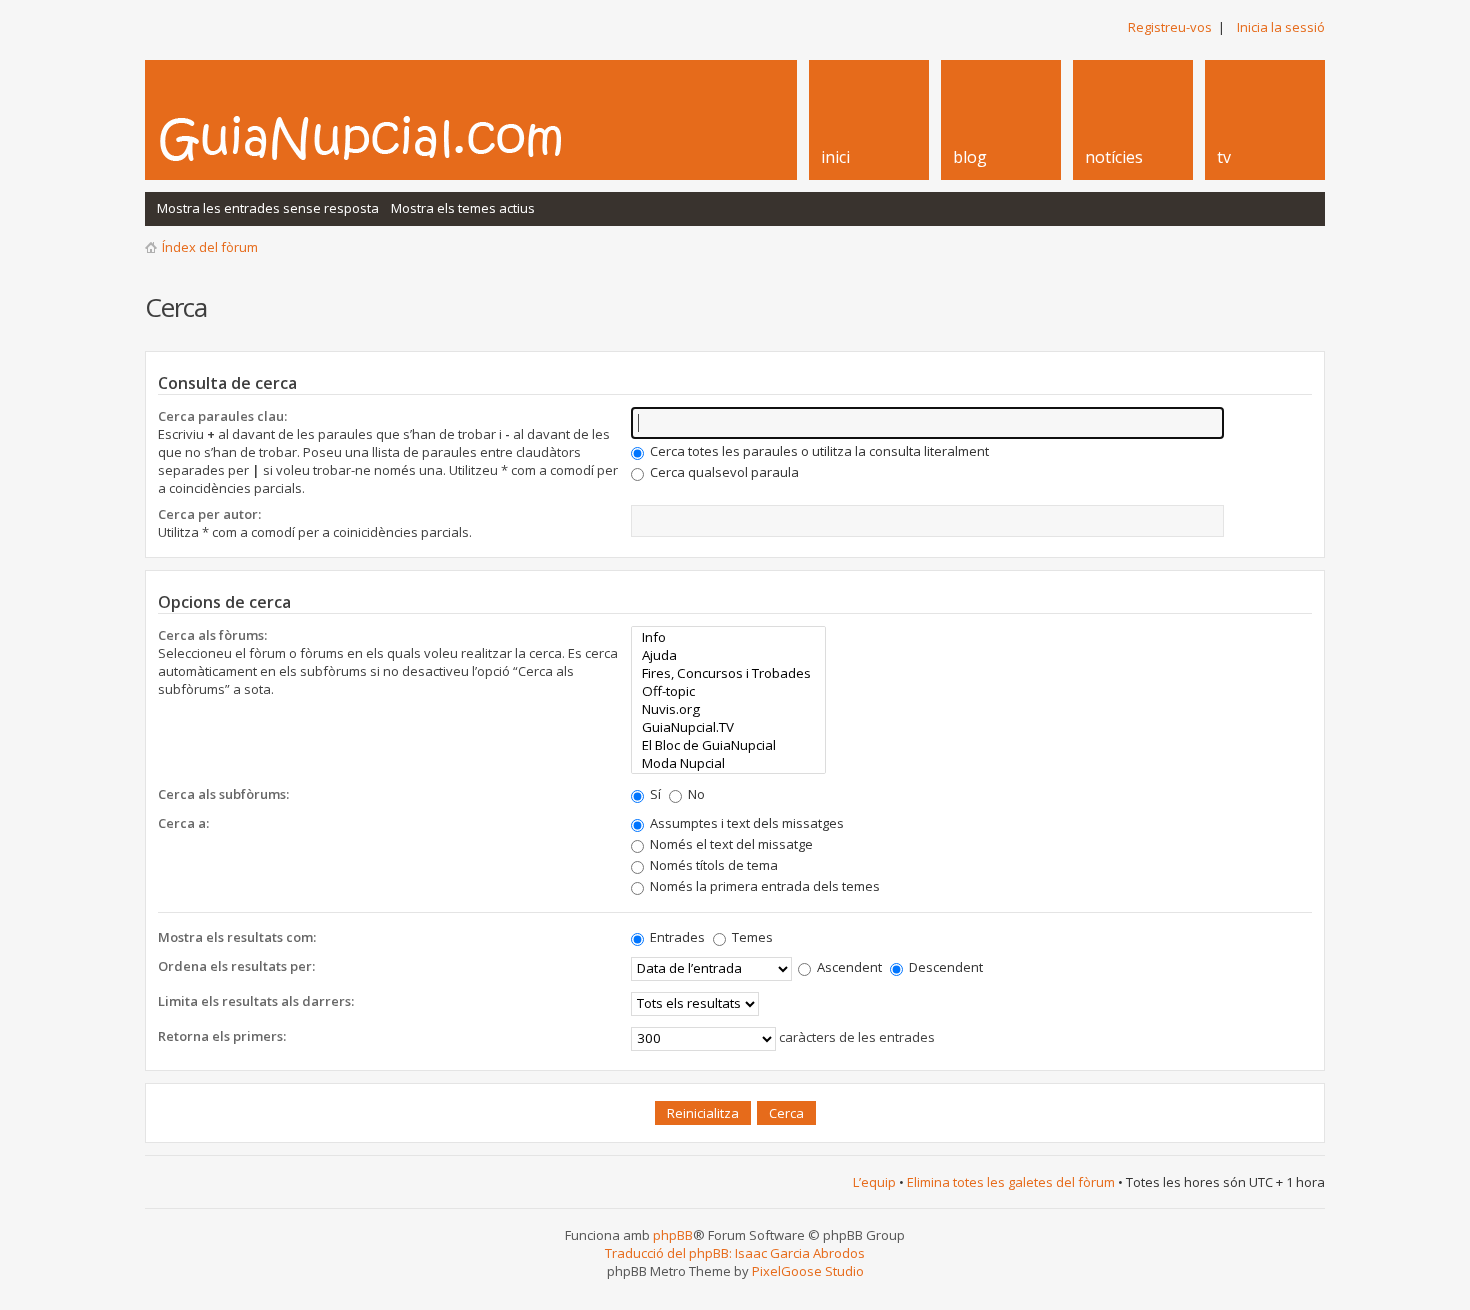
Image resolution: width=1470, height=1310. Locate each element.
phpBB (673, 1235)
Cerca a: (183, 823)
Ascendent (848, 967)
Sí (654, 794)
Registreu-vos (1170, 27)
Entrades (676, 937)
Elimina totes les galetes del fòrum (1011, 1182)
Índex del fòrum (210, 247)
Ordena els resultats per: (236, 966)
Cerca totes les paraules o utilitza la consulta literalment (818, 451)
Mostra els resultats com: (237, 937)
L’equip (874, 1182)
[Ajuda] (728, 655)
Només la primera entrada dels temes (763, 886)
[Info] (728, 637)
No (695, 794)
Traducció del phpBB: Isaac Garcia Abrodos (735, 1253)
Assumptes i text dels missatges (745, 823)
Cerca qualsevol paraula (723, 472)
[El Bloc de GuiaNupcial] (728, 745)
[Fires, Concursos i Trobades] (728, 673)
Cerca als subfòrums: (223, 794)
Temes (751, 937)
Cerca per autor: (209, 514)
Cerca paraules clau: (222, 416)
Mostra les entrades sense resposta (268, 208)
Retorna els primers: (222, 1036)
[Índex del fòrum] (382, 138)
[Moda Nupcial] (728, 763)
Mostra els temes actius (463, 208)
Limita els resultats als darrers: (256, 1001)
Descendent (944, 967)
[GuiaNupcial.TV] (728, 727)
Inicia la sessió (1281, 27)
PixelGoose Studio (808, 1271)
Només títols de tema (712, 865)
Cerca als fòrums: (212, 635)
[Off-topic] (728, 691)
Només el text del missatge (730, 844)
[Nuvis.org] (728, 709)
